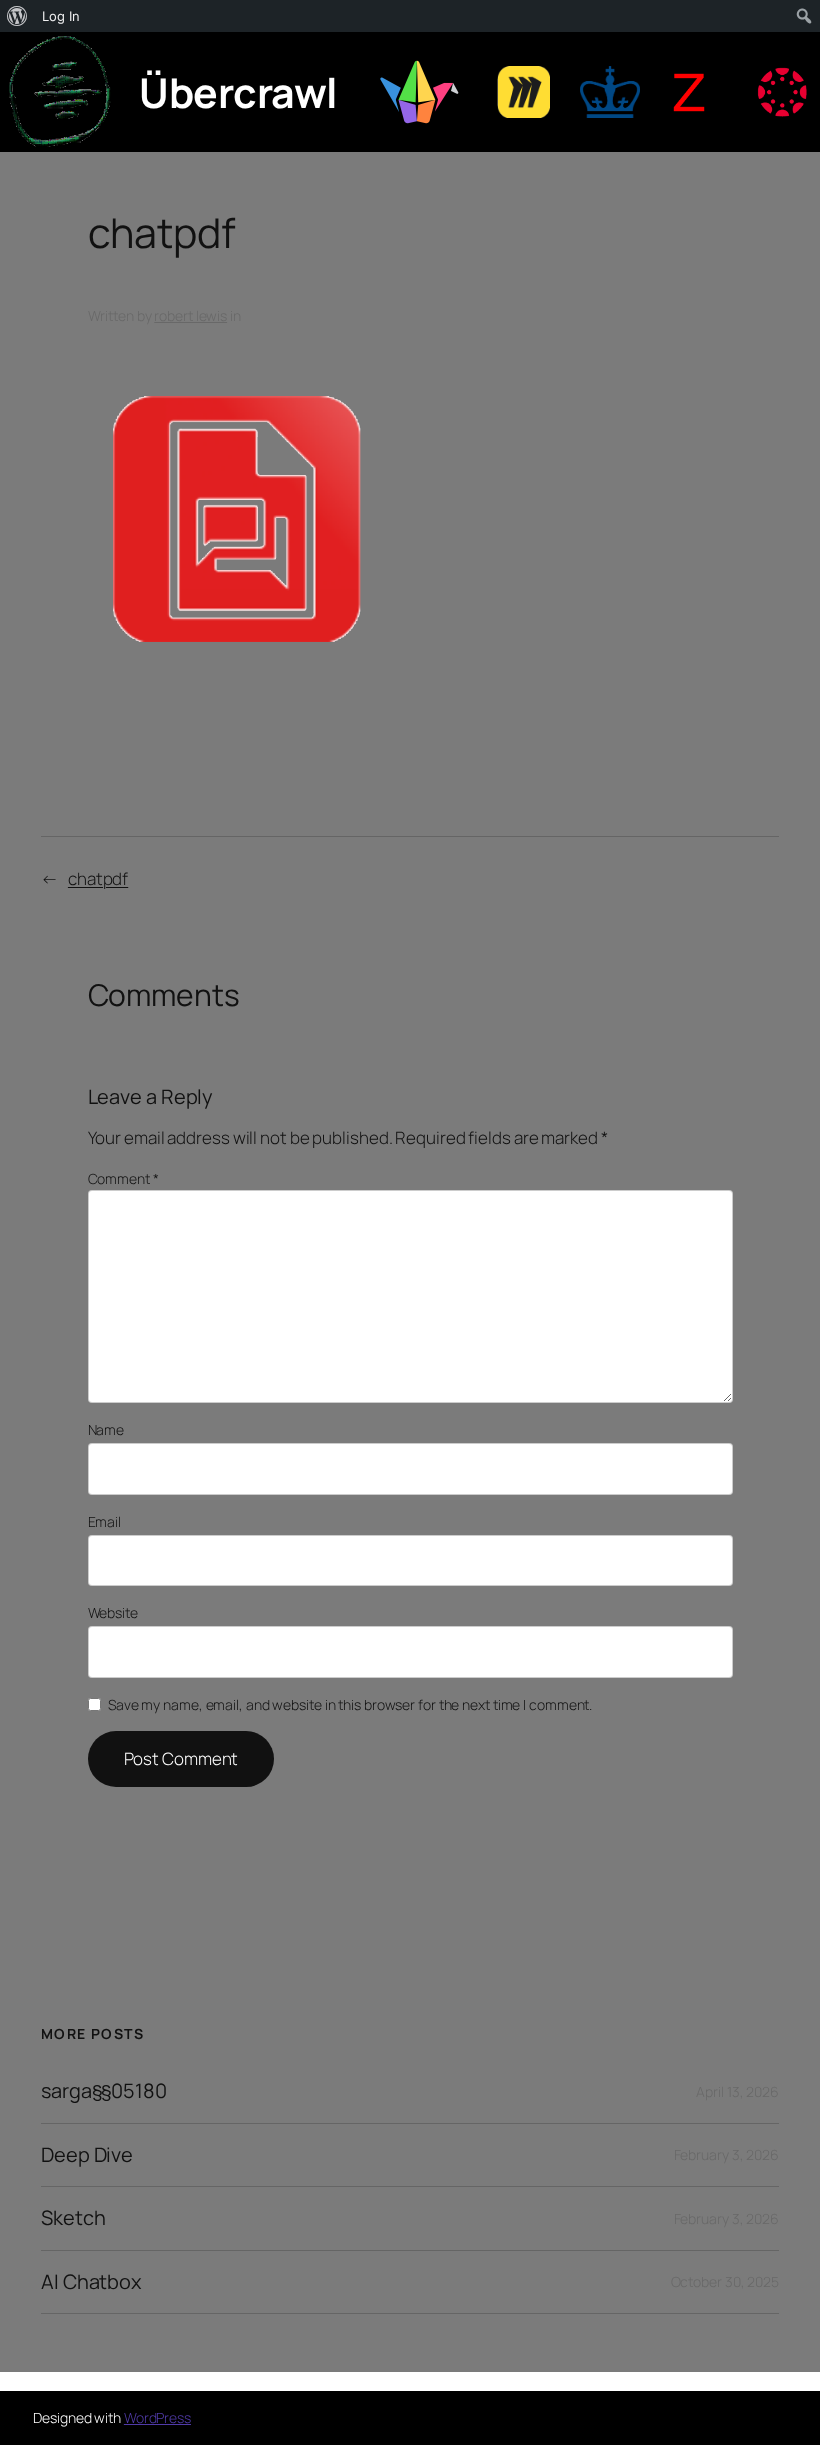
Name (106, 1429)
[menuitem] (17, 16)
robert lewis (190, 315)
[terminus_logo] (60, 92)
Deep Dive (87, 2155)
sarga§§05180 (104, 2091)
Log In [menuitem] (61, 16)
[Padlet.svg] (417, 92)
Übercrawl (238, 92)
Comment (123, 1178)
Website (113, 1612)
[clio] (610, 92)
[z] (691, 92)
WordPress (157, 2417)
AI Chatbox (91, 2282)
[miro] (523, 92)
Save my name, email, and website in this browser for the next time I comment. (350, 1704)
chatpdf (98, 878)
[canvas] (782, 92)
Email (105, 1521)
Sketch (73, 2218)
